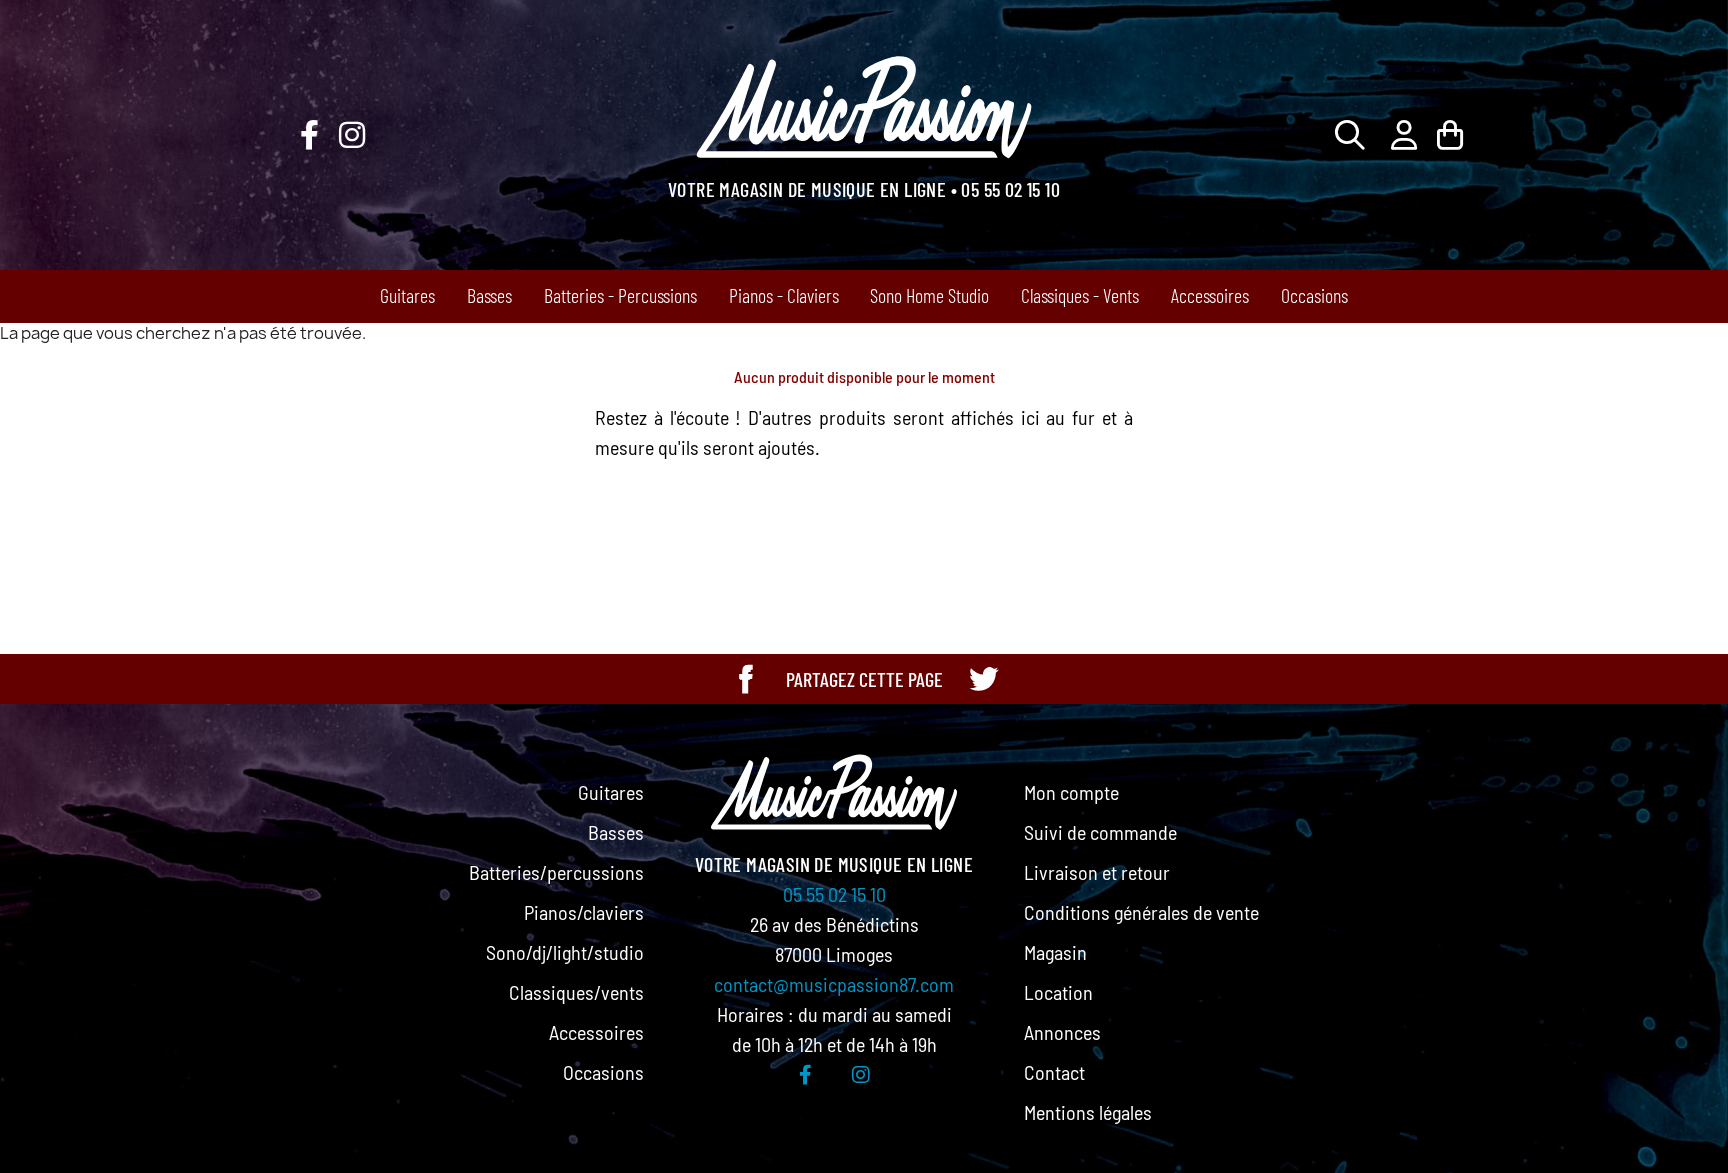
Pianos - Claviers (784, 295)
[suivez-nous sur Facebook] (309, 135)
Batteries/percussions (556, 872)
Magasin (1055, 952)
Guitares (407, 295)
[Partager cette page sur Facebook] (746, 679)
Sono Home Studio (929, 295)
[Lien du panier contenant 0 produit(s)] (1450, 134)
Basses (489, 295)
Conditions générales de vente (1141, 912)
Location (1058, 992)
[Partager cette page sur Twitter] (983, 679)
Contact (1054, 1072)
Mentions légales (1088, 1112)
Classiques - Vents (1080, 295)
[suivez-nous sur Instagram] (352, 135)
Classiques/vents (576, 992)
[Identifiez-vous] (1404, 134)
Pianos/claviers (584, 912)
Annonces (1062, 1032)
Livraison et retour (1097, 872)
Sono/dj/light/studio (565, 952)
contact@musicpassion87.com (834, 984)
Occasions (1314, 295)
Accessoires (1210, 295)
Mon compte (1071, 792)
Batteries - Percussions (620, 295)
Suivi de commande (1100, 832)
